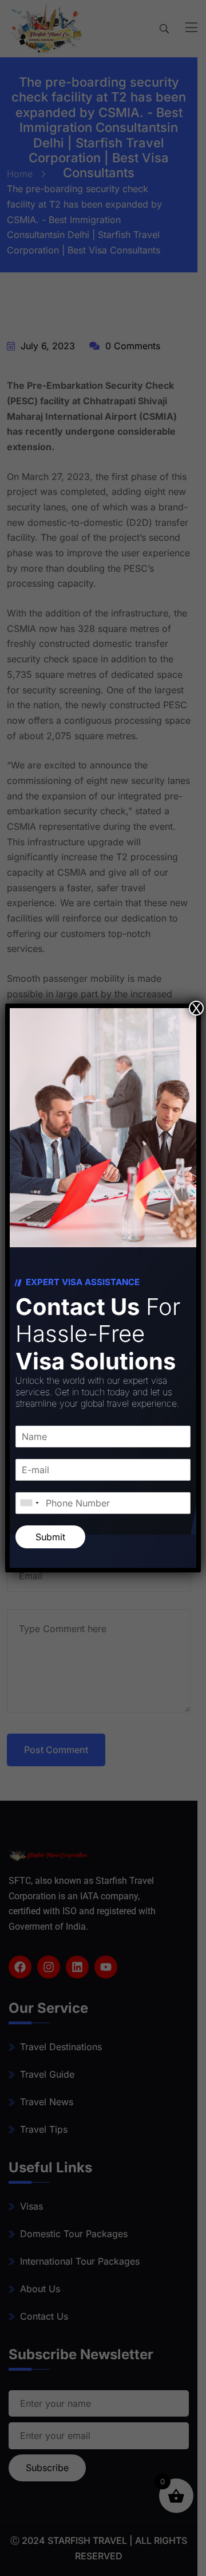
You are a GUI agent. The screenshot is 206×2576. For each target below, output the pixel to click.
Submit (50, 1537)
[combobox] (29, 1503)
